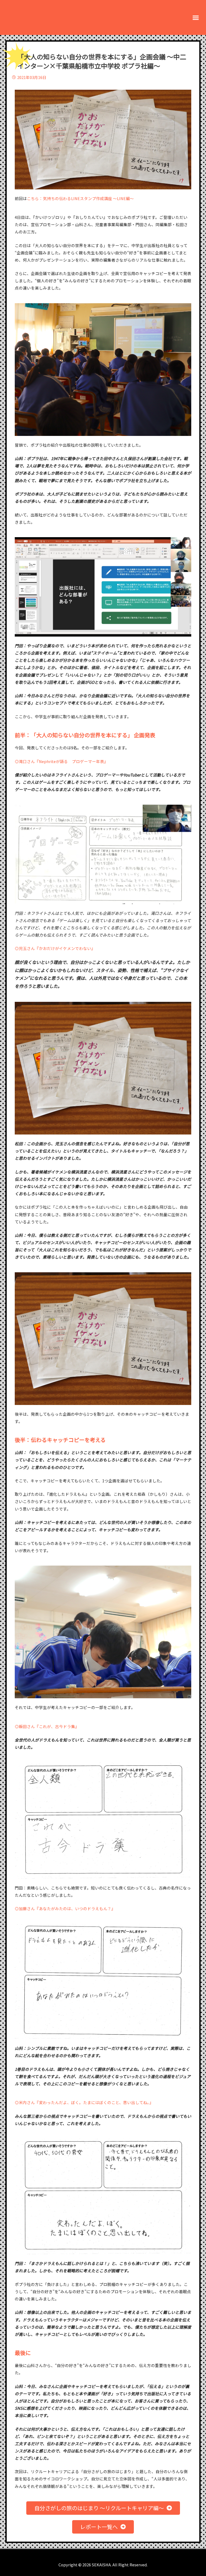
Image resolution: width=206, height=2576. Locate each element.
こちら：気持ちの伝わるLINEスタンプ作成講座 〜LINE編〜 (80, 198)
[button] (196, 17)
